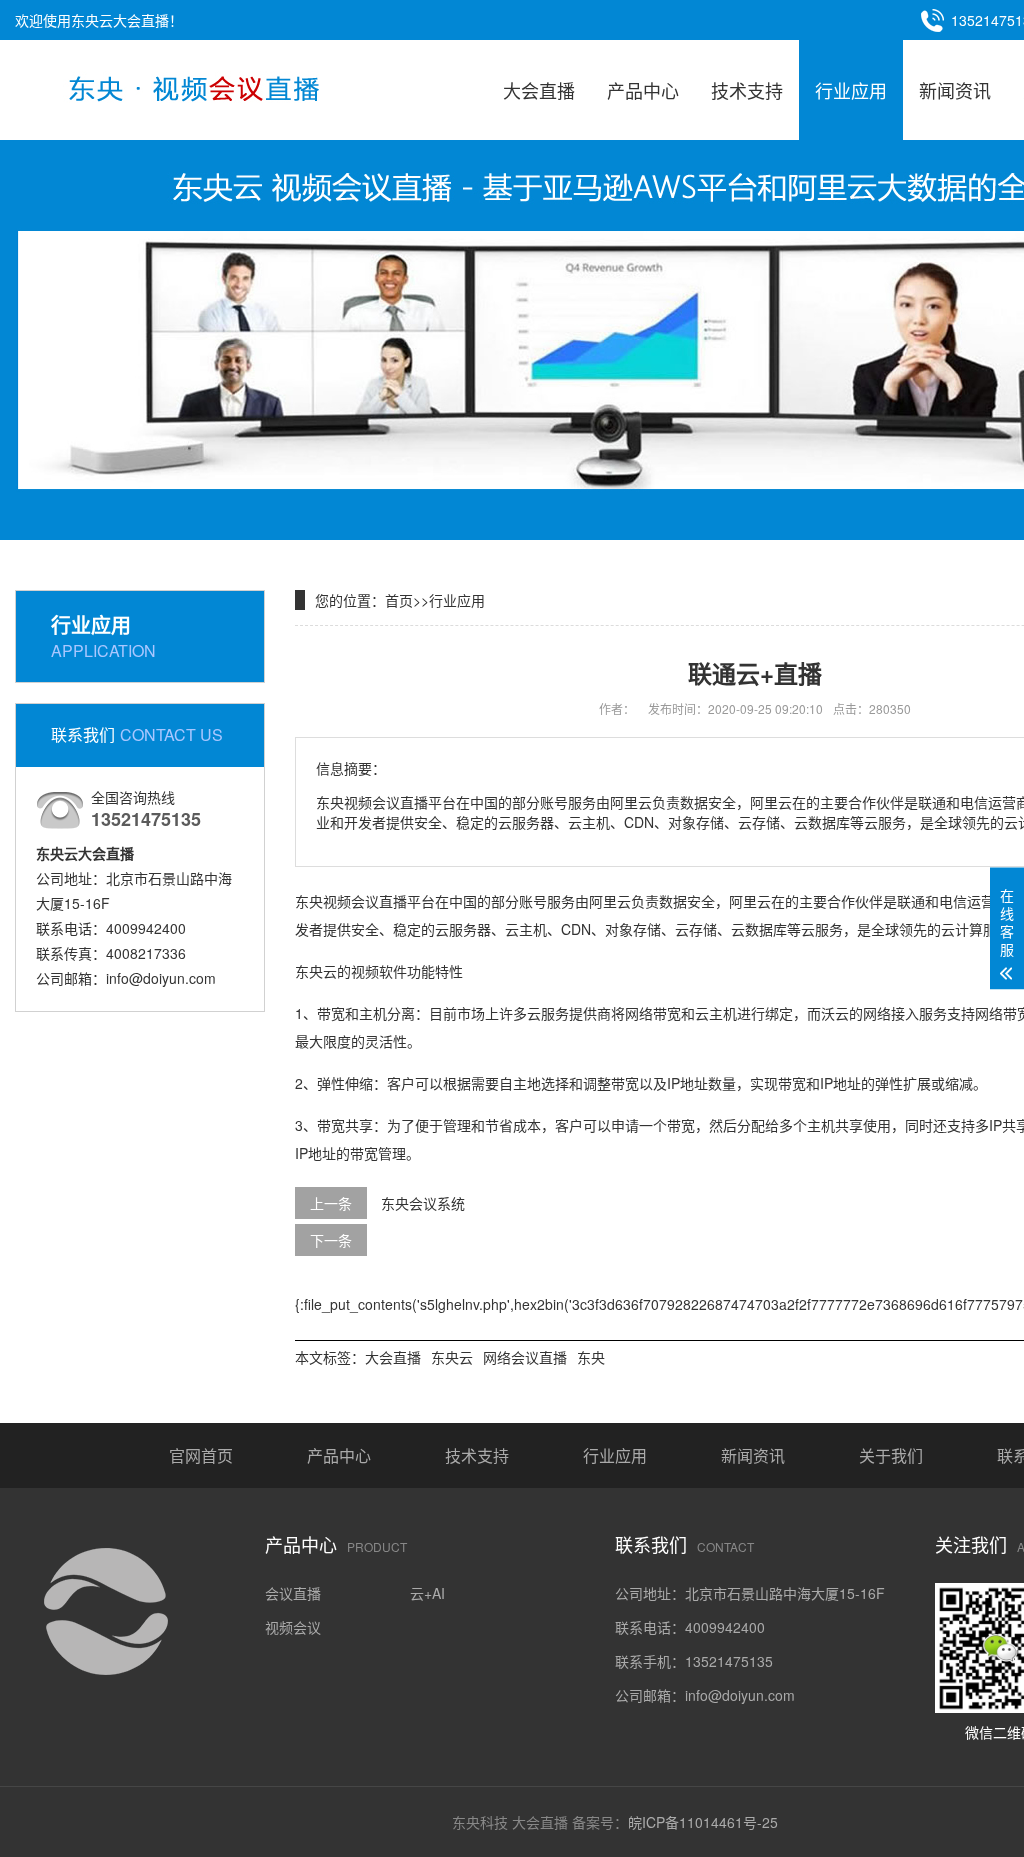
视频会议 (293, 1627)
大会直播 (539, 90)
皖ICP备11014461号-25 (703, 1822)
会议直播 (293, 1593)
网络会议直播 (525, 1357)
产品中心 (643, 90)
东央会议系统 (423, 1203)
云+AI (427, 1593)
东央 (591, 1357)
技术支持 (747, 90)
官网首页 (201, 1455)
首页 (399, 600)
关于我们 (891, 1455)
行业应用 (851, 90)
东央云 (452, 1357)
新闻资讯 (955, 90)
